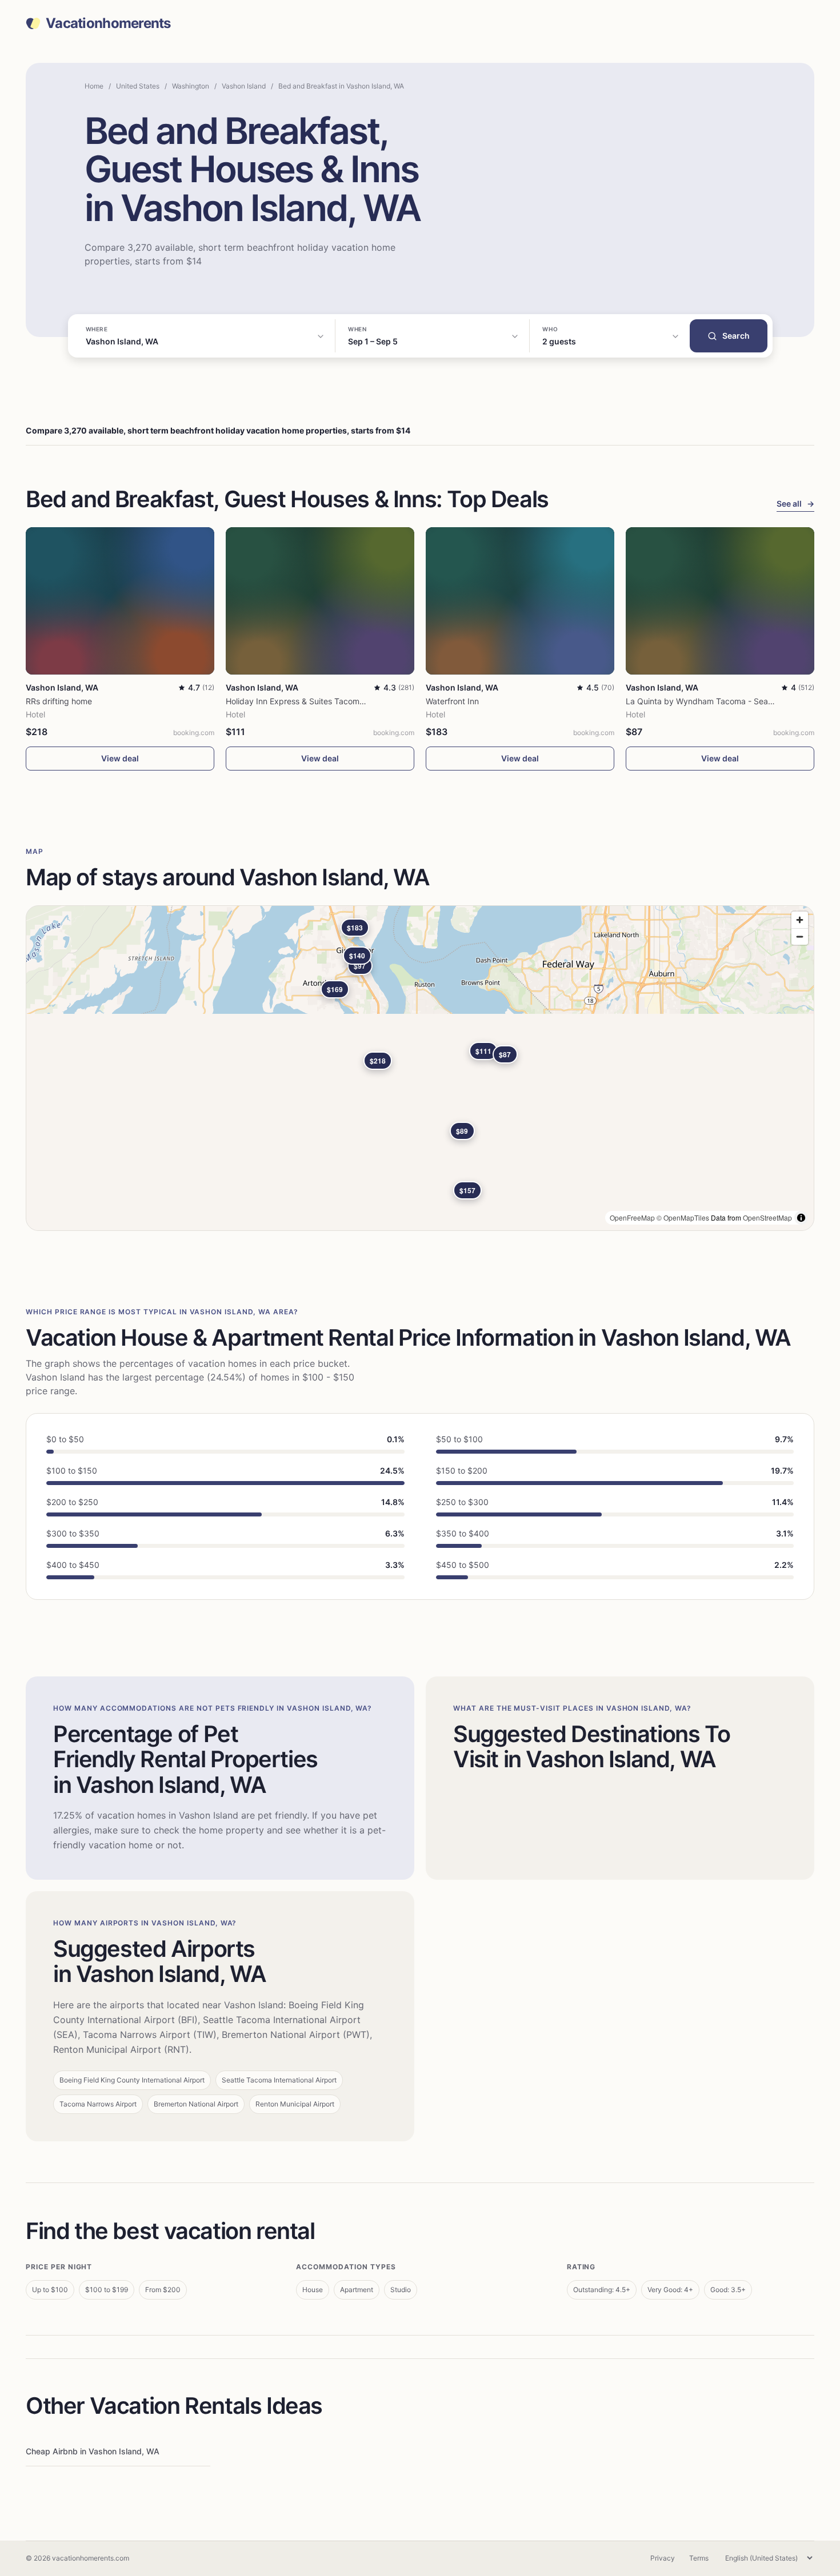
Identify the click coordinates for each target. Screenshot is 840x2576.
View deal (120, 758)
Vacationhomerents (108, 23)
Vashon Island (244, 86)
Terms (699, 2558)
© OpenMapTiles (683, 1217)
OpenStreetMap (767, 1217)
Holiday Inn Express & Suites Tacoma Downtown (316, 701)
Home (94, 86)
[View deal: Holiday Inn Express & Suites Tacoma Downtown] (320, 601)
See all (795, 503)
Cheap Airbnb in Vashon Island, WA (93, 2451)
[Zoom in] (800, 920)
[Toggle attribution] (801, 1218)
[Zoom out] (800, 936)
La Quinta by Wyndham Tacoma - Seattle (703, 701)
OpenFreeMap (632, 1217)
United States (138, 86)
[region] (420, 1068)
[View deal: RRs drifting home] (120, 601)
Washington (191, 86)
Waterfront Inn (452, 701)
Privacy (663, 2558)
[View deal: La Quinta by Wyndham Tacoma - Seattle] (720, 601)
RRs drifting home (59, 701)
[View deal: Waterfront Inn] (520, 601)
